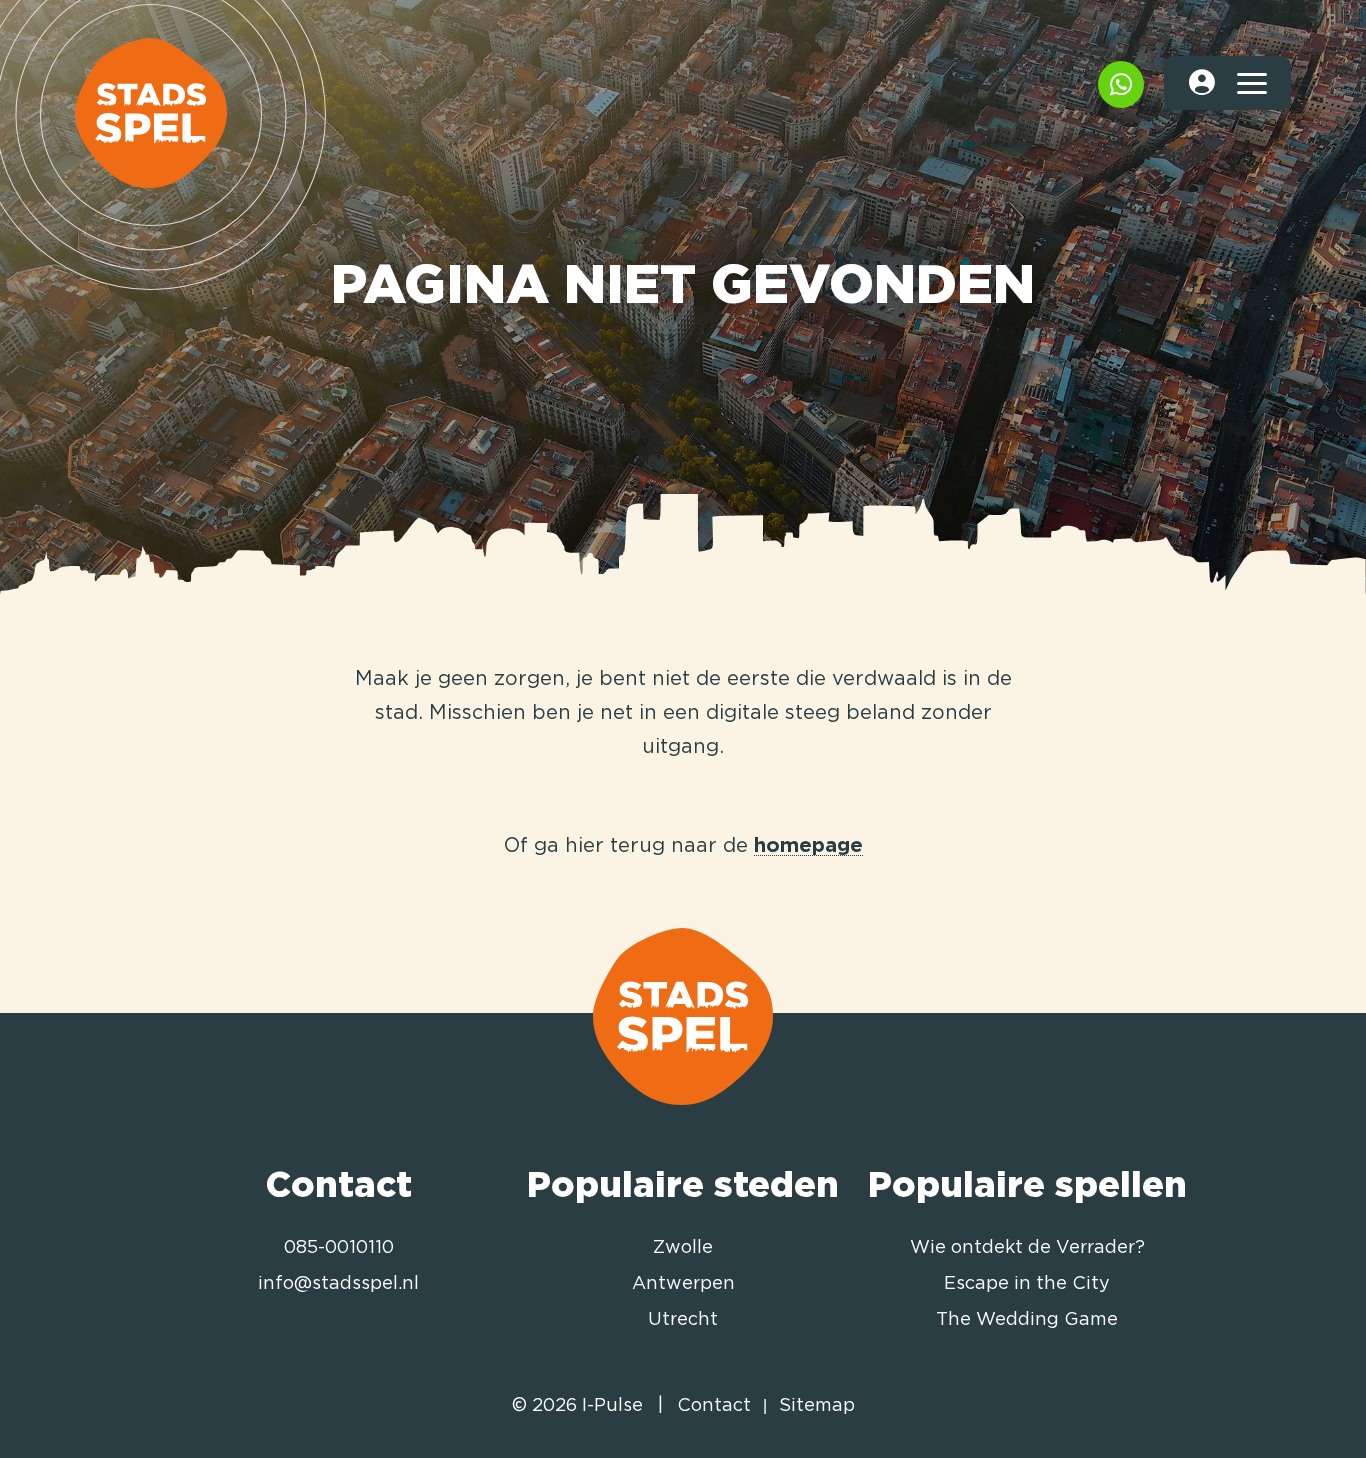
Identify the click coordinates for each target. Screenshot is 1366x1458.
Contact (714, 1406)
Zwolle (683, 1248)
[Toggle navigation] (1251, 83)
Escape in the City (1027, 1284)
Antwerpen (683, 1284)
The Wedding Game (1027, 1320)
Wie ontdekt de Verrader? (1027, 1248)
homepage (808, 846)
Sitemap (817, 1406)
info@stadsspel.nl (338, 1284)
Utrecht (683, 1320)
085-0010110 (339, 1248)
